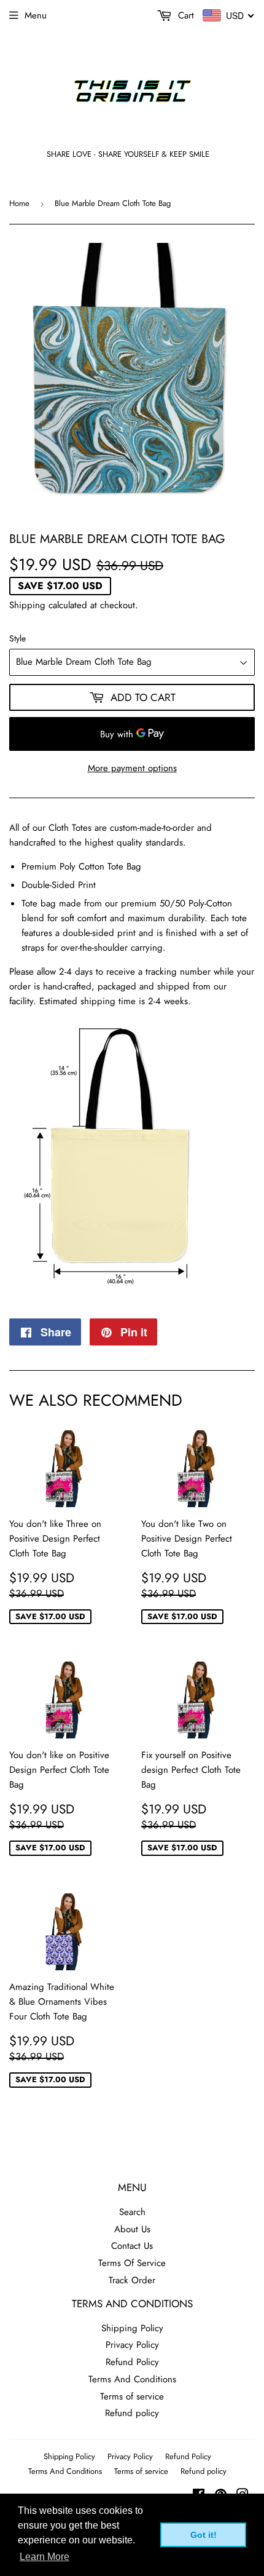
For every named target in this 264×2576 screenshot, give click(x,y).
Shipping (27, 605)
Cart (184, 15)
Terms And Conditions (132, 2379)
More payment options (132, 768)
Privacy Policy (132, 2345)
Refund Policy (132, 2362)
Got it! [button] (204, 2535)
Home (19, 203)
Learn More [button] (45, 2557)
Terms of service (132, 2396)
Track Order (132, 2280)
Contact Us (132, 2246)
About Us (132, 2229)
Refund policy (132, 2413)
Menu (36, 15)
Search (132, 2212)
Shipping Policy (132, 2328)
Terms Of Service (132, 2263)
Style (17, 638)
